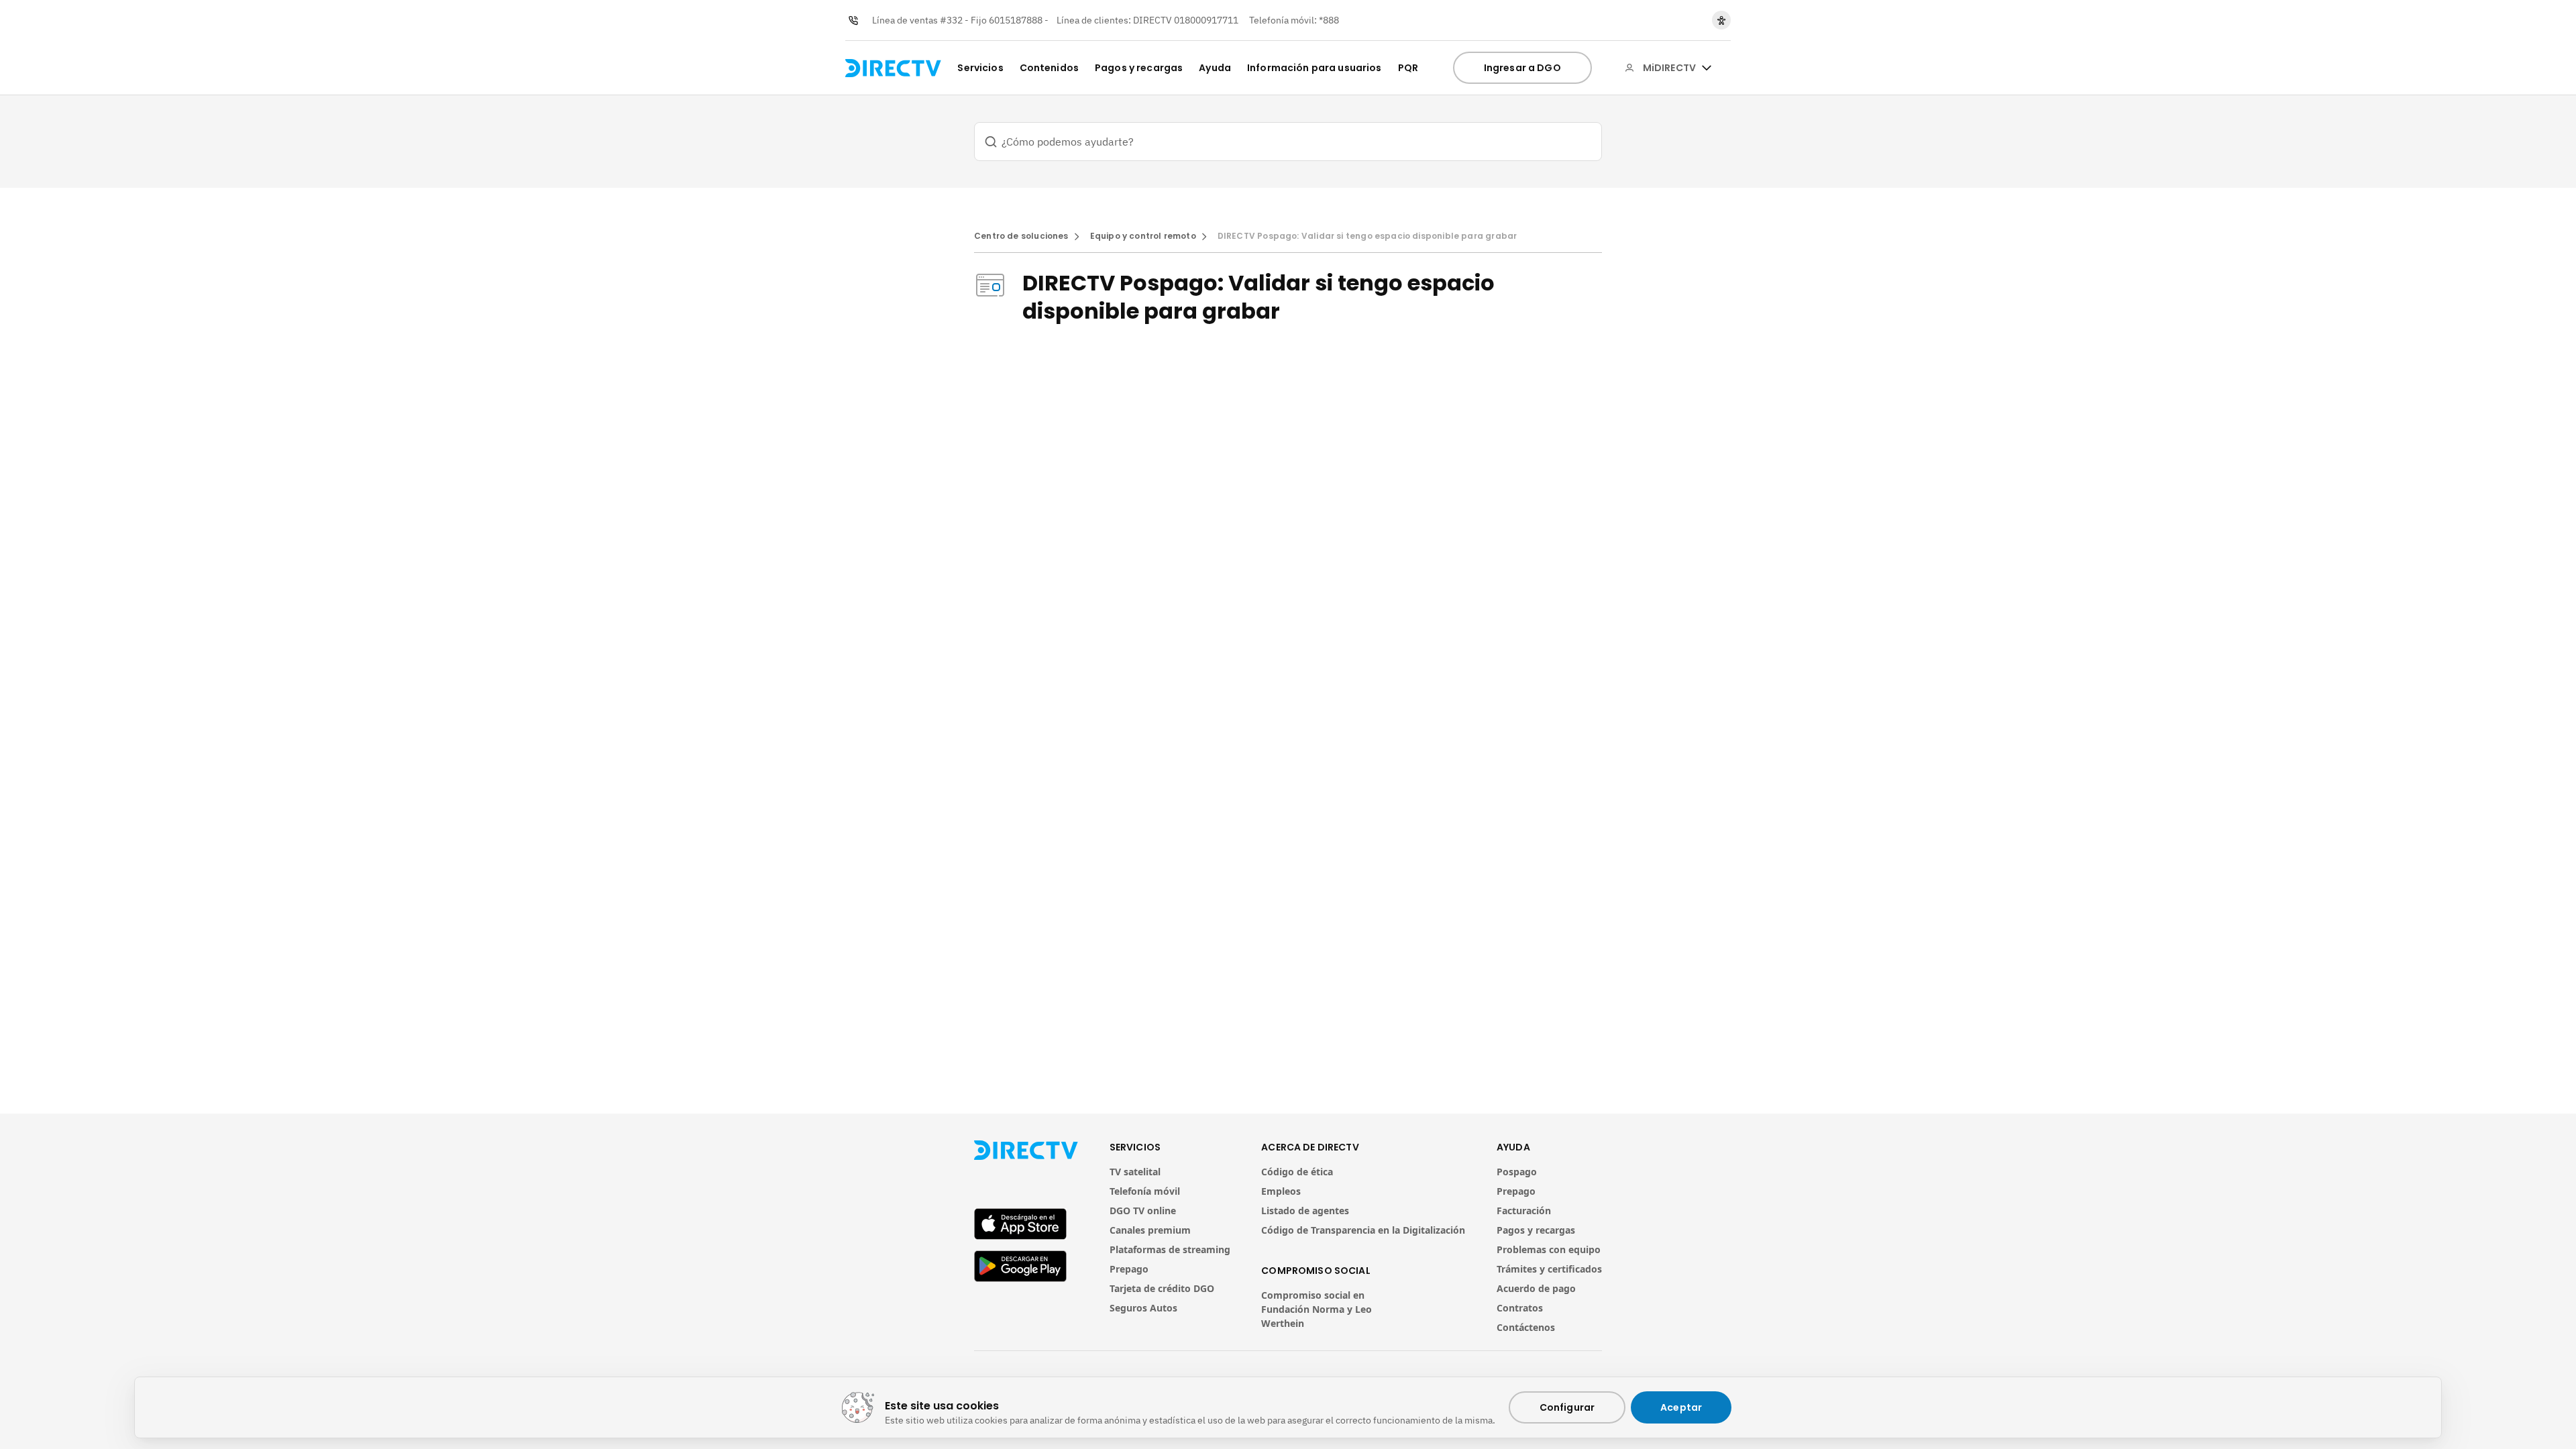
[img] (1707, 68)
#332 (951, 20)
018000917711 (1206, 20)
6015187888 (1016, 20)
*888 (1329, 20)
